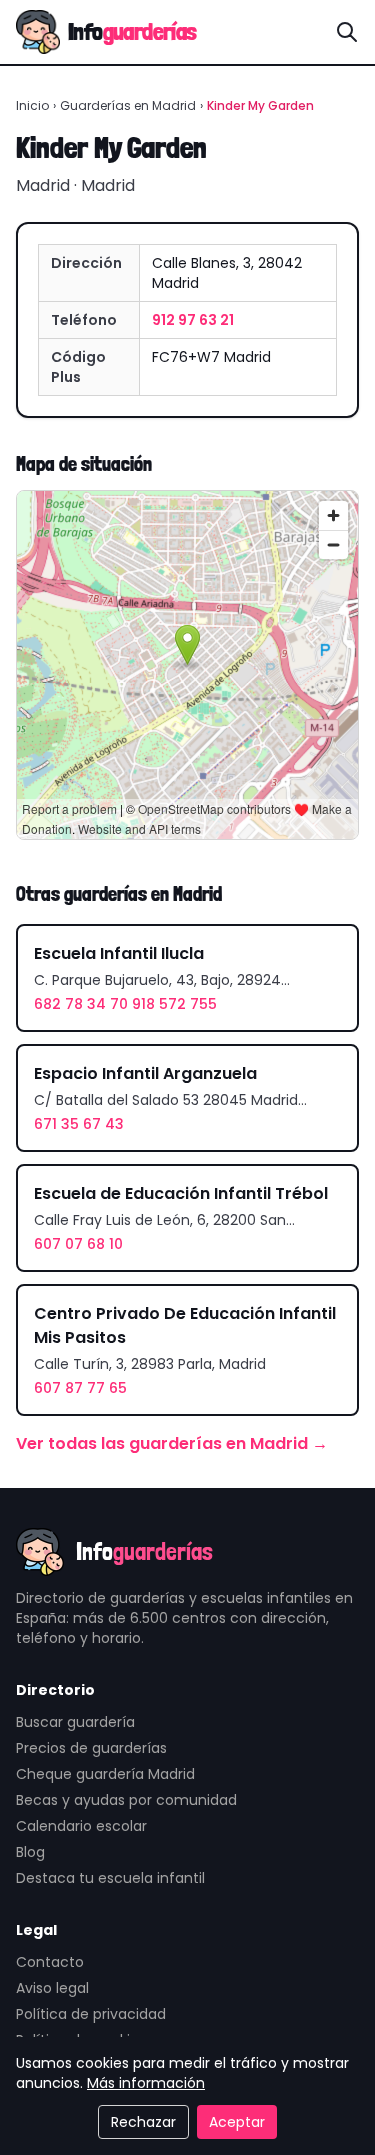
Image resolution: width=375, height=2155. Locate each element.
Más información (146, 2083)
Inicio (32, 105)
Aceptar (237, 2122)
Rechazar (143, 2122)
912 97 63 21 (193, 320)
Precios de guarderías (91, 1748)
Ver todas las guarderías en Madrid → (172, 1443)
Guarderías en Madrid (128, 105)
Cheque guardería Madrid (105, 1774)
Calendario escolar (81, 1826)
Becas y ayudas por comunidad (126, 1800)
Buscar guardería (75, 1722)
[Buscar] (347, 32)
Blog (30, 1852)
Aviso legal (52, 1988)
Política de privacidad (91, 2014)
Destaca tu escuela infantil (110, 1878)
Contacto (50, 1962)
